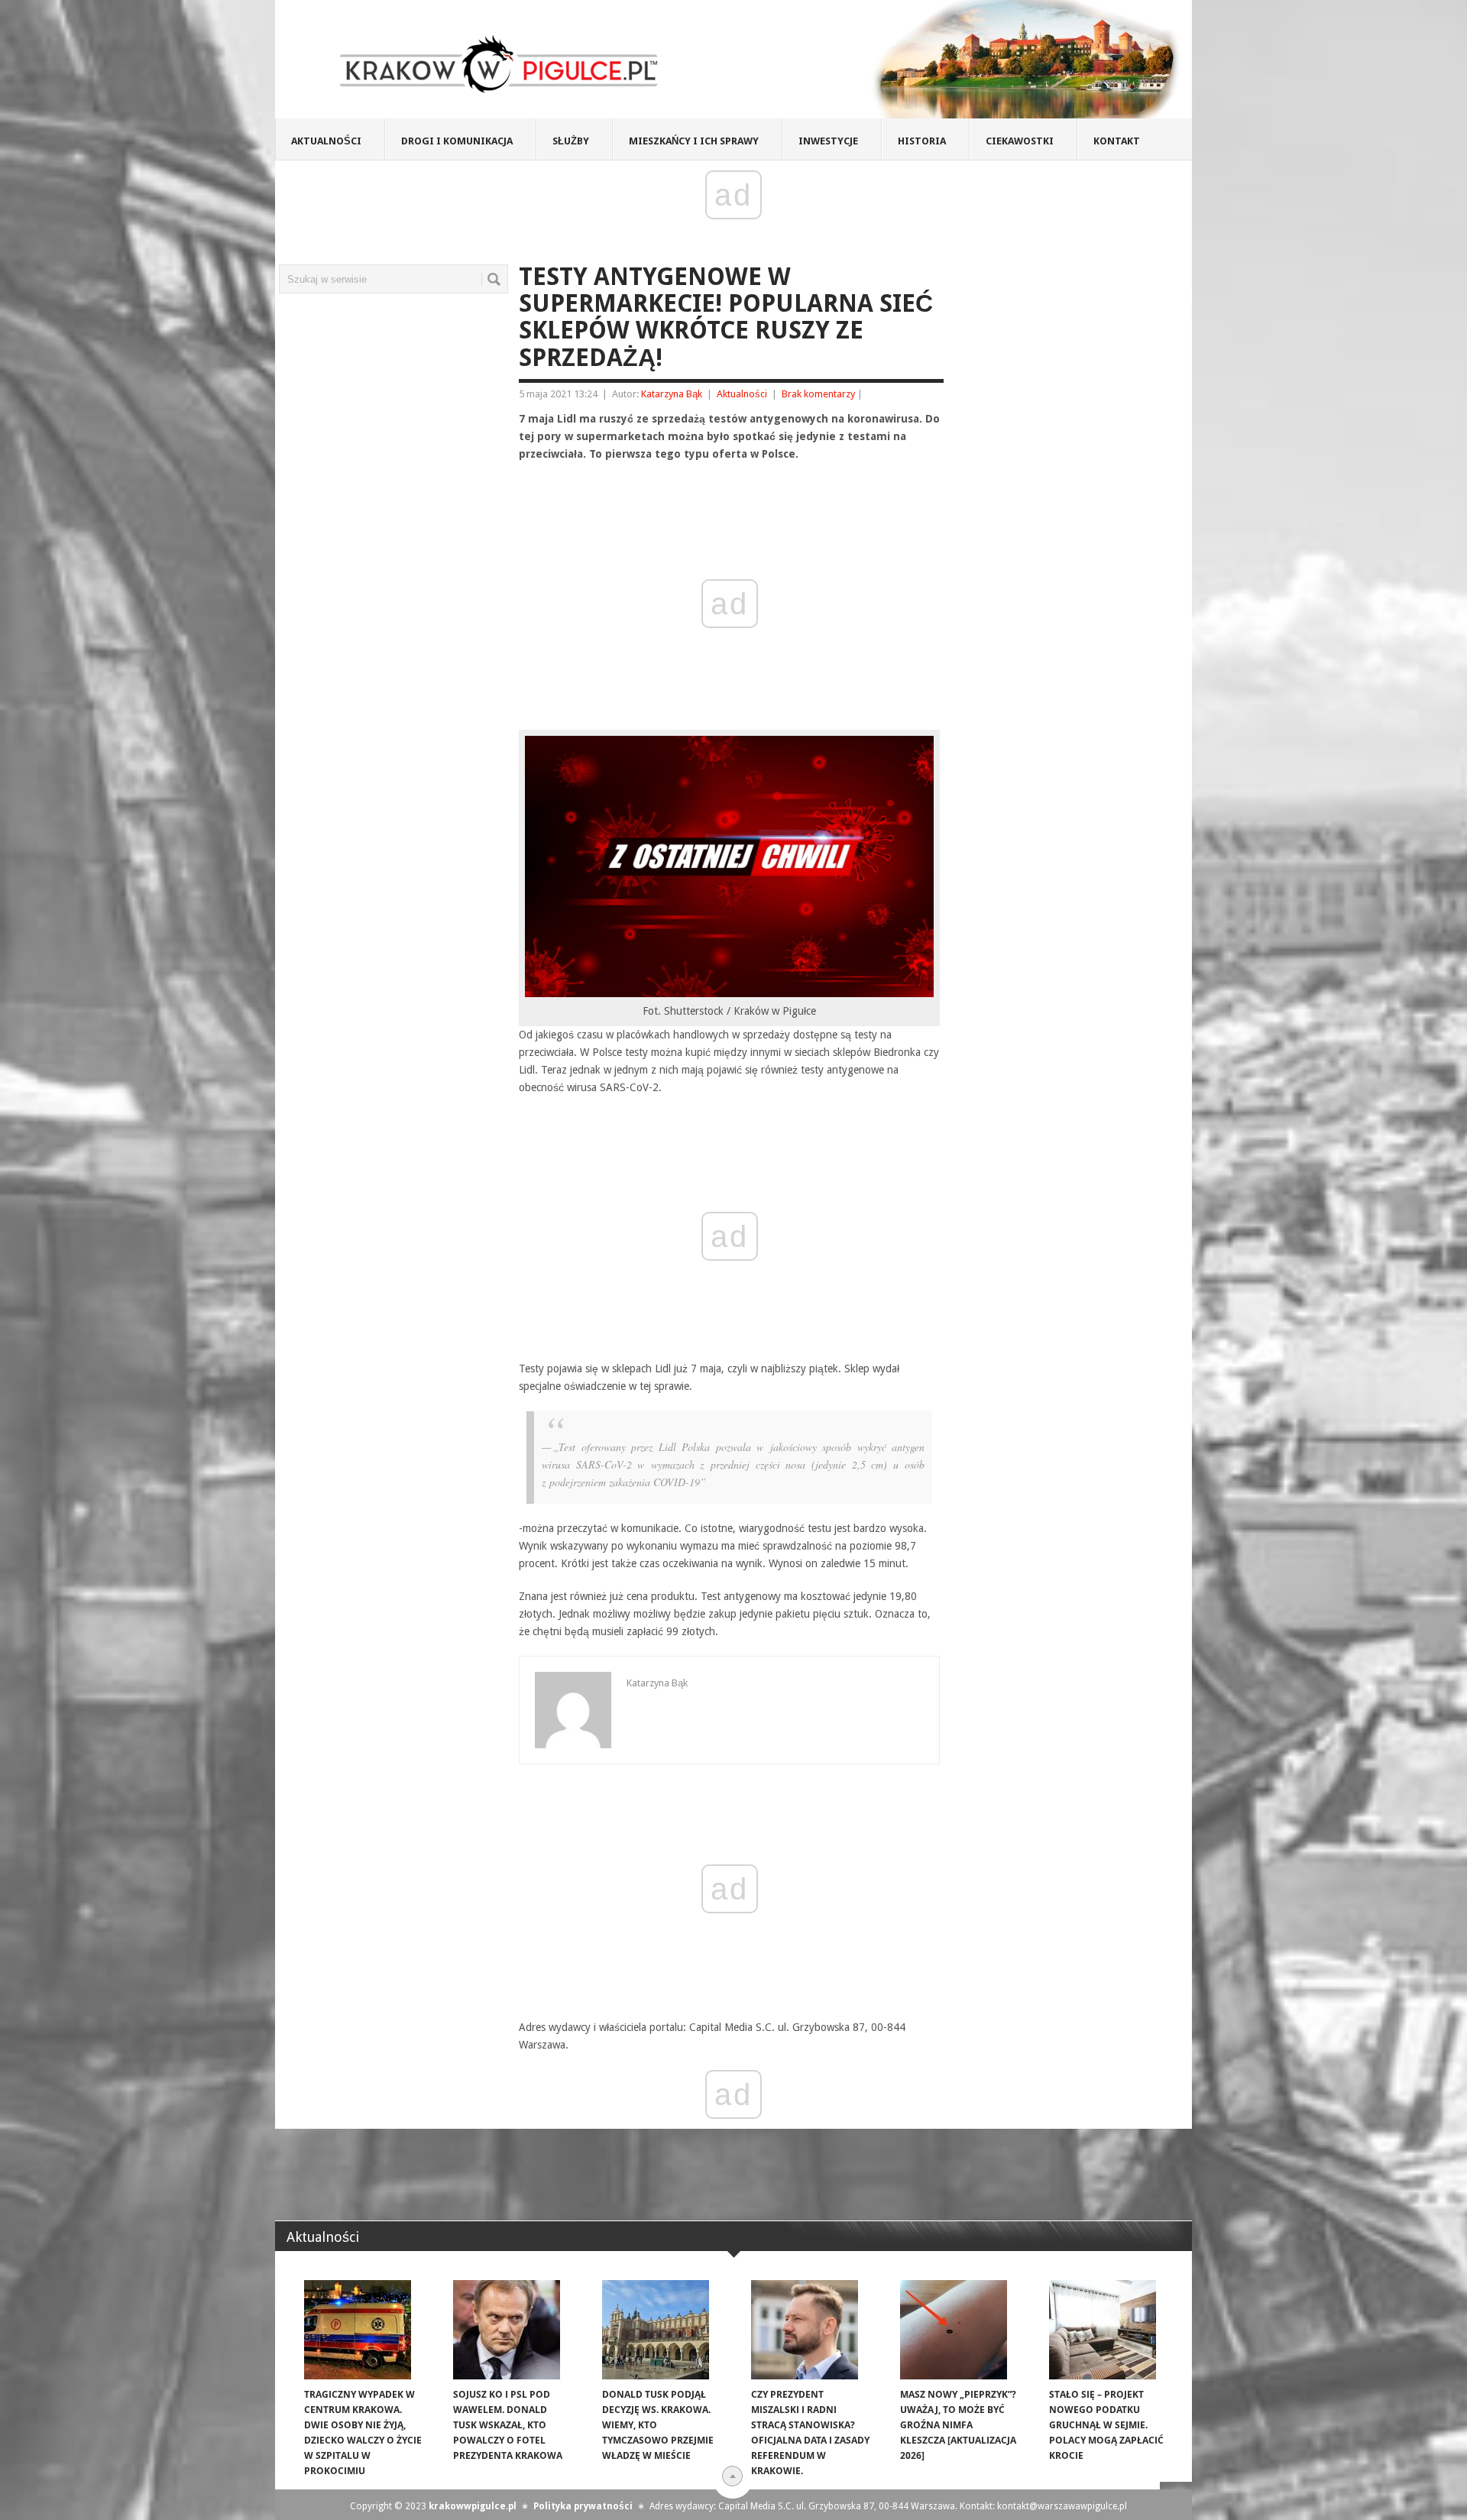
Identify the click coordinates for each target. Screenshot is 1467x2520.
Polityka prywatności (583, 2506)
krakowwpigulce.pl (473, 2506)
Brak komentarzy (818, 394)
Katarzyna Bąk (672, 394)
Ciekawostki (1020, 141)
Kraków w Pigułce (499, 64)
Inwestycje (828, 141)
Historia (922, 141)
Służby (571, 141)
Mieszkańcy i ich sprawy (694, 141)
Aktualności (326, 141)
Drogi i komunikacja (457, 141)
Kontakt (1117, 141)
